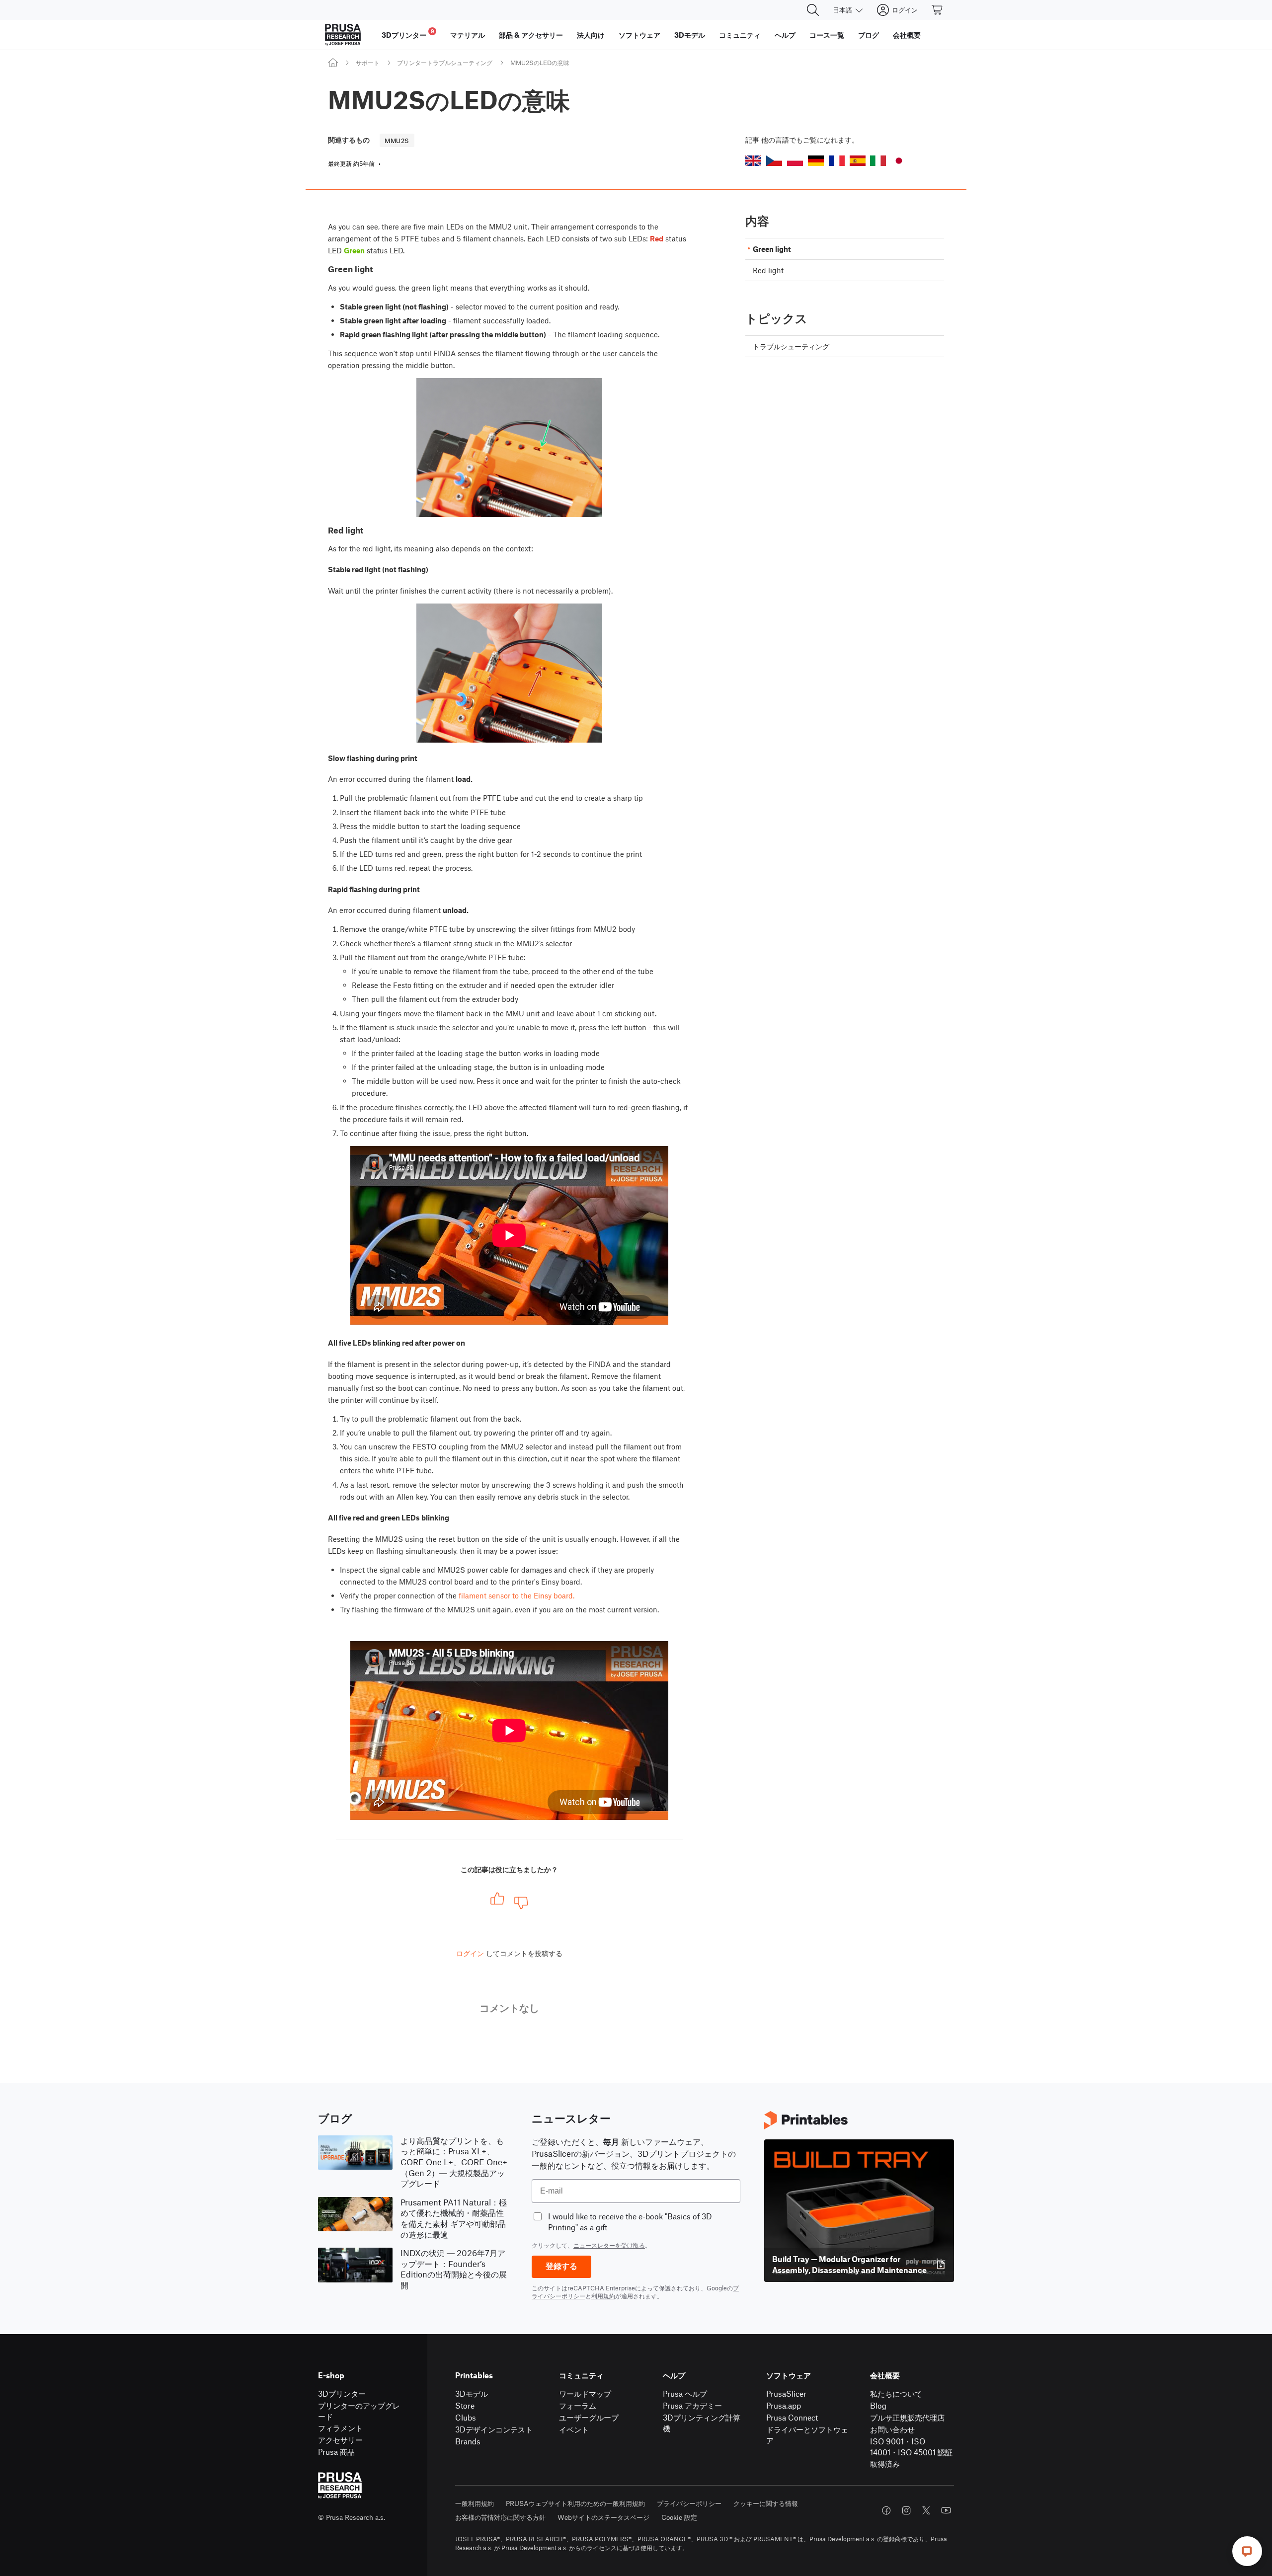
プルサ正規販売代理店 (907, 2417)
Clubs (466, 2417)
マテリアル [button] (468, 35)
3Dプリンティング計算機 (702, 2423)
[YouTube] (946, 2510)
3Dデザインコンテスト (494, 2429)
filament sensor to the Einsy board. (517, 1595)
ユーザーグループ (589, 2417)
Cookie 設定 (679, 2517)
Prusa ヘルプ (685, 2393)
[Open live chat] (1247, 2551)
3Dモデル (472, 2393)
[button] (753, 161)
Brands (468, 2441)
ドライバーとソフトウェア (807, 2435)
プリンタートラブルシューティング (445, 63)
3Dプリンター (342, 2393)
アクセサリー (340, 2440)
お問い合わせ (892, 2429)
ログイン (470, 1953)
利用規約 (603, 2296)
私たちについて (896, 2393)
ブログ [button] (869, 35)
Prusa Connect (792, 2417)
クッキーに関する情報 (766, 2503)
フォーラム (578, 2405)
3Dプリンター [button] (408, 34)
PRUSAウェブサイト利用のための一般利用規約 (575, 2503)
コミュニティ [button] (740, 35)
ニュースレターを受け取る (609, 2245)
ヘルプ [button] (785, 35)
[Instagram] (906, 2510)
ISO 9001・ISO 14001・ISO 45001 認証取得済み (911, 2452)
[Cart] (938, 10)
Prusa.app (784, 2405)
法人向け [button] (591, 35)
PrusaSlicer (786, 2393)
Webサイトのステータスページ (603, 2517)
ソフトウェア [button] (639, 35)
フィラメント (340, 2428)
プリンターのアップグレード (359, 2411)
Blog (878, 2405)
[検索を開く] (813, 10)
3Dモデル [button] (690, 35)
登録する (561, 2266)
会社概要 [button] (907, 35)
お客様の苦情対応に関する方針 (500, 2517)
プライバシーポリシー (689, 2503)
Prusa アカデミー (692, 2405)
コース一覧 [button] (827, 35)
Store (465, 2405)
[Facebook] (886, 2510)
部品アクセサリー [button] (531, 35)
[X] (926, 2510)
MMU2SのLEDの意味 (540, 63)
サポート (368, 63)
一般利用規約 (475, 2503)
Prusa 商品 (336, 2452)
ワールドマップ (585, 2393)
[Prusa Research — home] (343, 35)
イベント (574, 2429)
